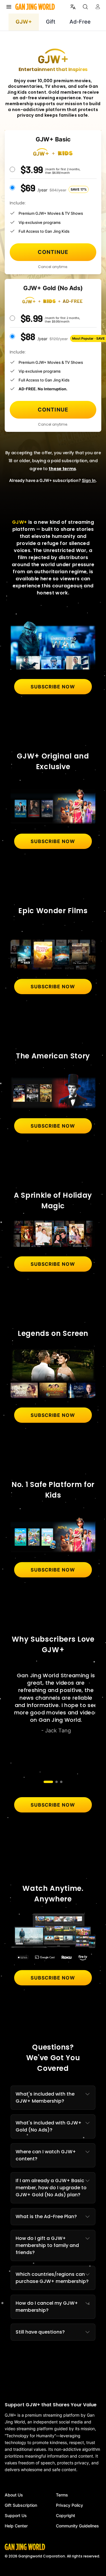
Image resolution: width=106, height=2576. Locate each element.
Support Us (16, 2515)
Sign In (89, 480)
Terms (62, 2495)
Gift (51, 22)
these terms (62, 469)
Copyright (66, 2515)
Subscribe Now (53, 687)
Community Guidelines (77, 2526)
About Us (14, 2495)
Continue (53, 252)
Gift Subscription (21, 2505)
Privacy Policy (69, 2505)
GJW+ (24, 22)
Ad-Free (80, 22)
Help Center (16, 2526)
